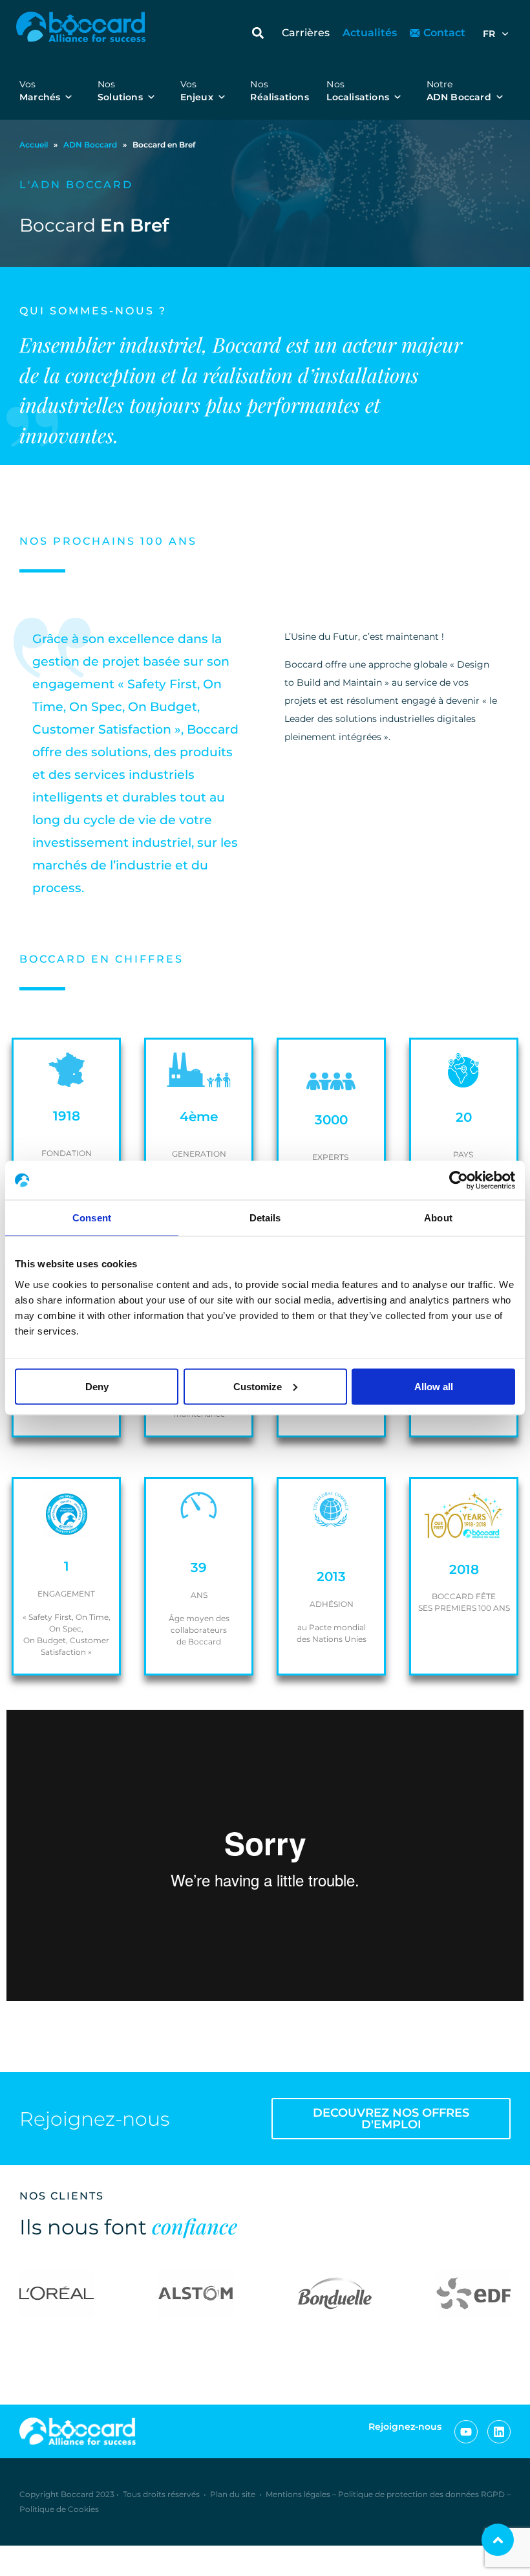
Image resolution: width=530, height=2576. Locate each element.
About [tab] (438, 1218)
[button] (258, 33)
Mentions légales (298, 2494)
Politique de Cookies (59, 2509)
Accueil (34, 145)
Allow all (434, 1386)
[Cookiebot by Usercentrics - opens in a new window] (459, 1181)
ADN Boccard (90, 145)
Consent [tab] (92, 1218)
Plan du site (233, 2494)
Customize (258, 1386)
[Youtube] (466, 2432)
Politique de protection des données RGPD (421, 2494)
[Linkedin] (499, 2432)
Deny (97, 1386)
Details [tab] (265, 1218)
